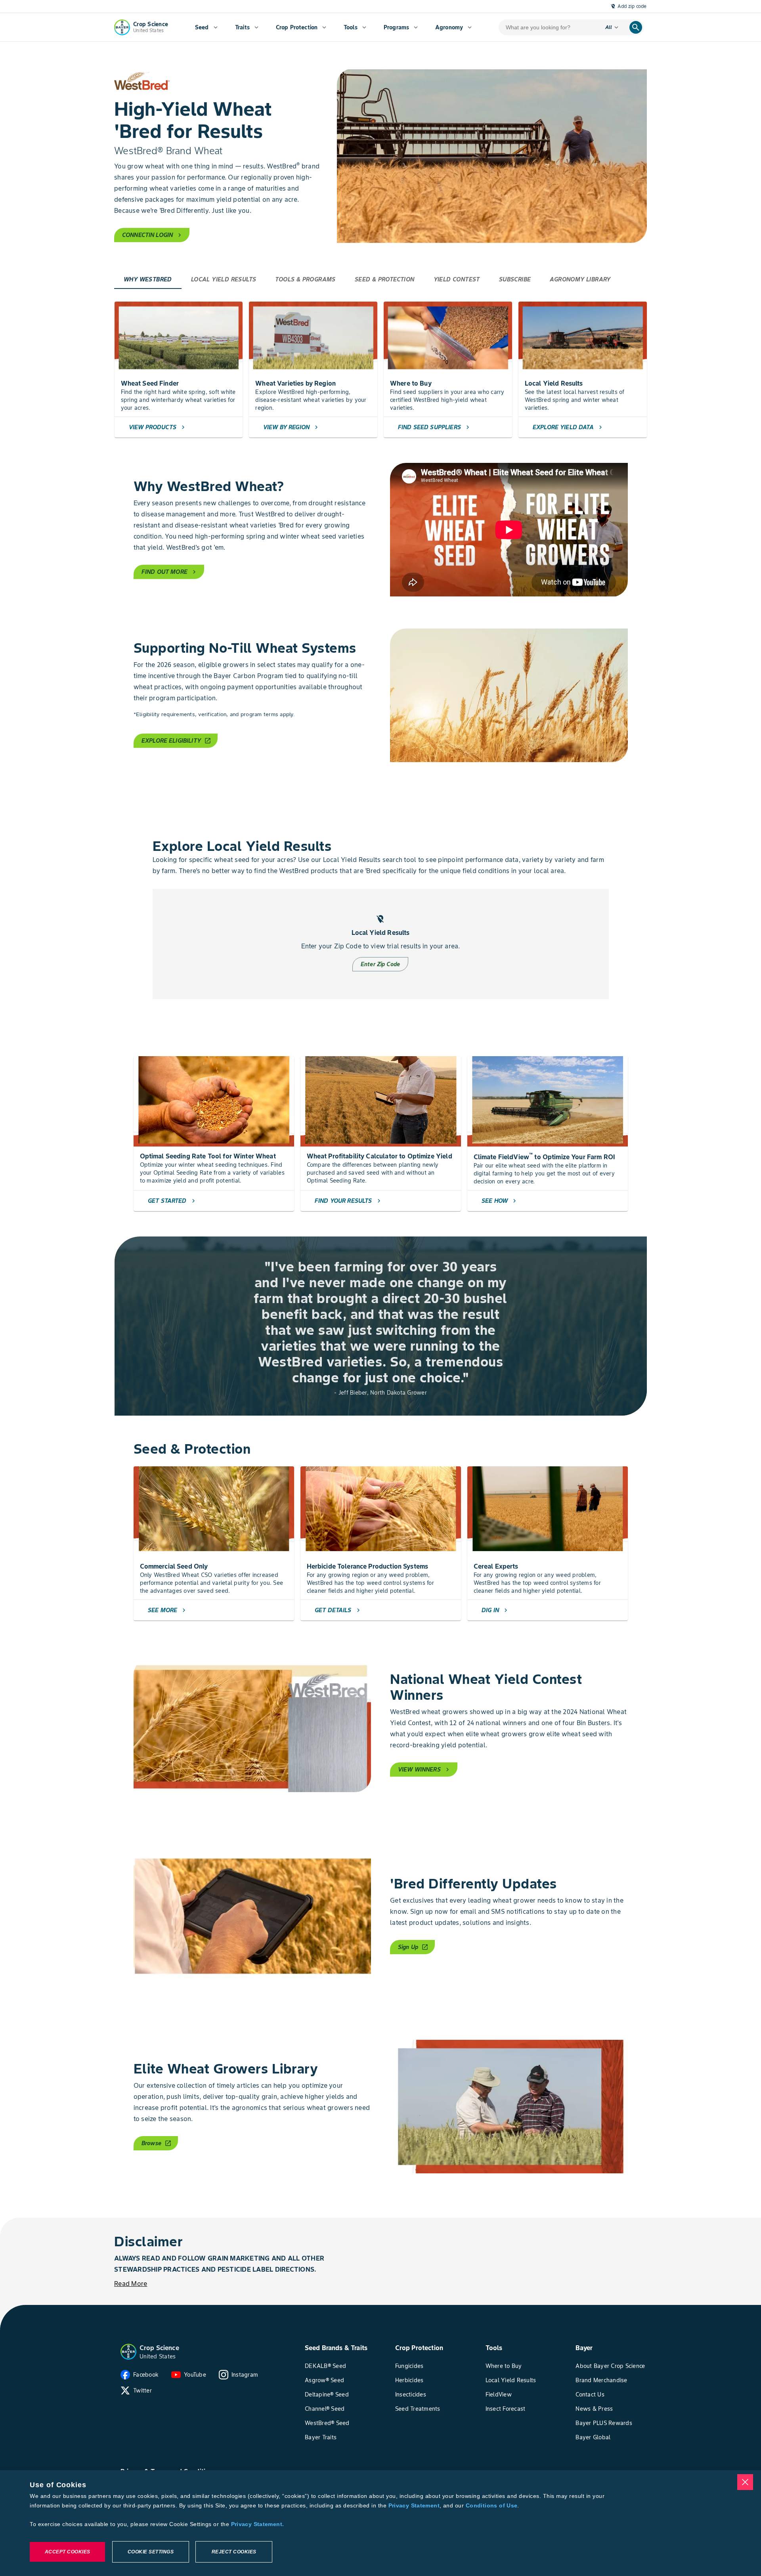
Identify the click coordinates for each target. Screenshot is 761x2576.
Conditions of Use (491, 2505)
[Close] (745, 2482)
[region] (380, 2523)
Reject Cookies (234, 2552)
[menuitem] (206, 27)
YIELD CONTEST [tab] (457, 279)
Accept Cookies (68, 2552)
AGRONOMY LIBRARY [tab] (580, 279)
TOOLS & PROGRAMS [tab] (305, 279)
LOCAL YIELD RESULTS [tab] (224, 279)
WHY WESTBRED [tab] (148, 279)
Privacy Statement (414, 2505)
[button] (128, 2352)
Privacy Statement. (258, 2524)
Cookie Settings (151, 2552)
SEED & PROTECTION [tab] (385, 279)
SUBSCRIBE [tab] (515, 279)
